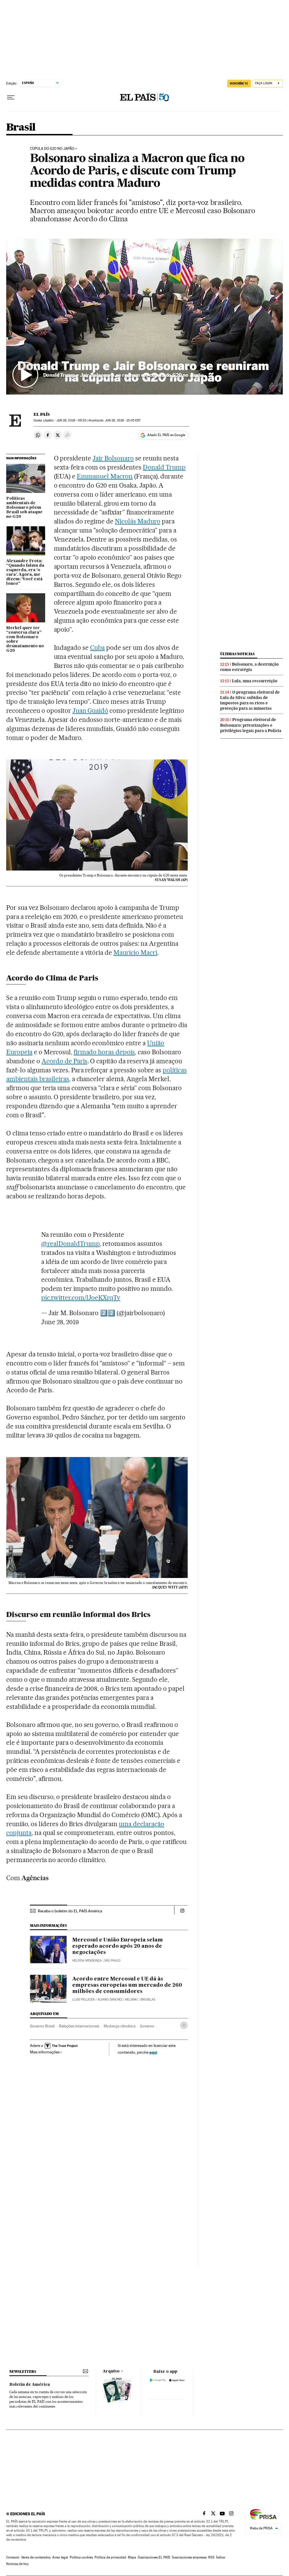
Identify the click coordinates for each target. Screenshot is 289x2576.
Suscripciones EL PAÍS (154, 2557)
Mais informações (45, 2052)
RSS (211, 2557)
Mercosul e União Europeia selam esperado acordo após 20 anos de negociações (118, 1946)
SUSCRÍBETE (239, 83)
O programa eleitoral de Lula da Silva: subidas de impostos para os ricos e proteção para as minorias (250, 700)
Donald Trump (164, 467)
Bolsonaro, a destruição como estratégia (249, 667)
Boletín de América (30, 2385)
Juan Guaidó (90, 711)
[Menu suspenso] (11, 98)
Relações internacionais (79, 2026)
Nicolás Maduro (138, 521)
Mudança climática (120, 2026)
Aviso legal (60, 2557)
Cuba (97, 648)
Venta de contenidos (36, 2557)
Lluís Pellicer (83, 2000)
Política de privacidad (110, 2557)
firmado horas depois (104, 1052)
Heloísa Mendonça (87, 1961)
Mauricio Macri (135, 953)
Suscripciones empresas (189, 2557)
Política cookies (81, 2557)
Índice (221, 2557)
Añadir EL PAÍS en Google (166, 435)
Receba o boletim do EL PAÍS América (70, 1911)
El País (42, 414)
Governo (147, 2026)
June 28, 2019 (60, 1322)
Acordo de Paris (64, 1061)
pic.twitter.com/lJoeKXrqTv (81, 1298)
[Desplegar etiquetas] (184, 2025)
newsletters (23, 2372)
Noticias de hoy (17, 2564)
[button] (144, 316)
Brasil (21, 128)
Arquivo (111, 2371)
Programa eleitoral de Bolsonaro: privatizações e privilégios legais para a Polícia (251, 725)
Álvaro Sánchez (110, 2000)
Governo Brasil (42, 2026)
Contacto (13, 2557)
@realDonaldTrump (70, 1244)
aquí (153, 2052)
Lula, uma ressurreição (255, 681)
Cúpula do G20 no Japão (52, 149)
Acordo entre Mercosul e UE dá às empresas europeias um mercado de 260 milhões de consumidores (127, 1985)
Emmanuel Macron (105, 476)
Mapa (132, 2557)
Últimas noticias (237, 654)
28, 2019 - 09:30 (71, 420)
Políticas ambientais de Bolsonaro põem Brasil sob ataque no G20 (24, 508)
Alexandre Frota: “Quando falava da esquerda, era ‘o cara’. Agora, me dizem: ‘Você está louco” (25, 572)
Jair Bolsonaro (113, 458)
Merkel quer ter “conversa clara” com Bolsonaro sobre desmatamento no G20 (25, 639)
